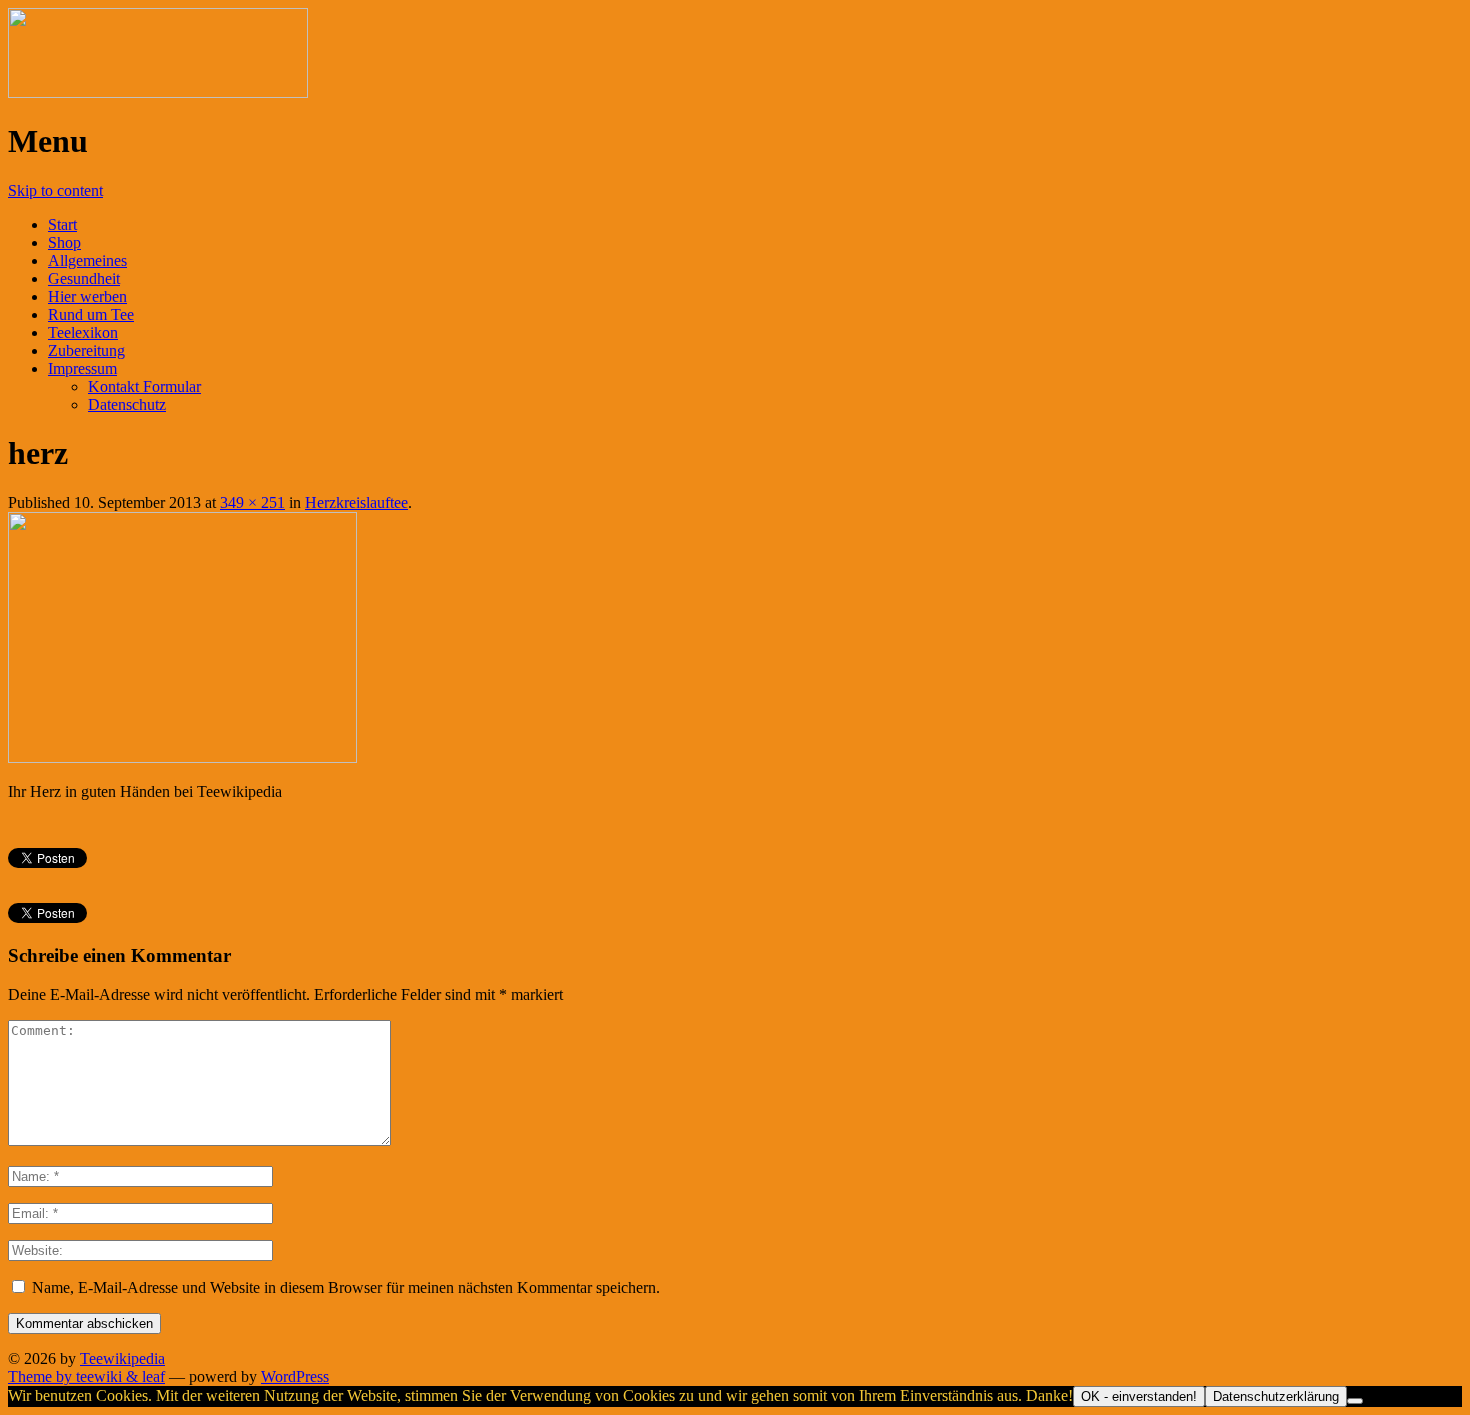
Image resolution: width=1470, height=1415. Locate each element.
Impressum (82, 368)
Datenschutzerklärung (1276, 1396)
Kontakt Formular (144, 386)
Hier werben (87, 296)
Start (62, 224)
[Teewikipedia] (158, 92)
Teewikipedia (122, 1358)
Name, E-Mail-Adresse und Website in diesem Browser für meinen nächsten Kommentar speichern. (346, 1287)
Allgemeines (87, 260)
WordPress (295, 1376)
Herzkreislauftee (356, 502)
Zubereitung (86, 350)
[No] (1355, 1401)
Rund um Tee (91, 314)
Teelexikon (83, 332)
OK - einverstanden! (1139, 1396)
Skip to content (55, 190)
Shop (64, 242)
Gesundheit (84, 278)
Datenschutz (127, 404)
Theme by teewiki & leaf (86, 1376)
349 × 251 (252, 502)
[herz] (182, 757)
